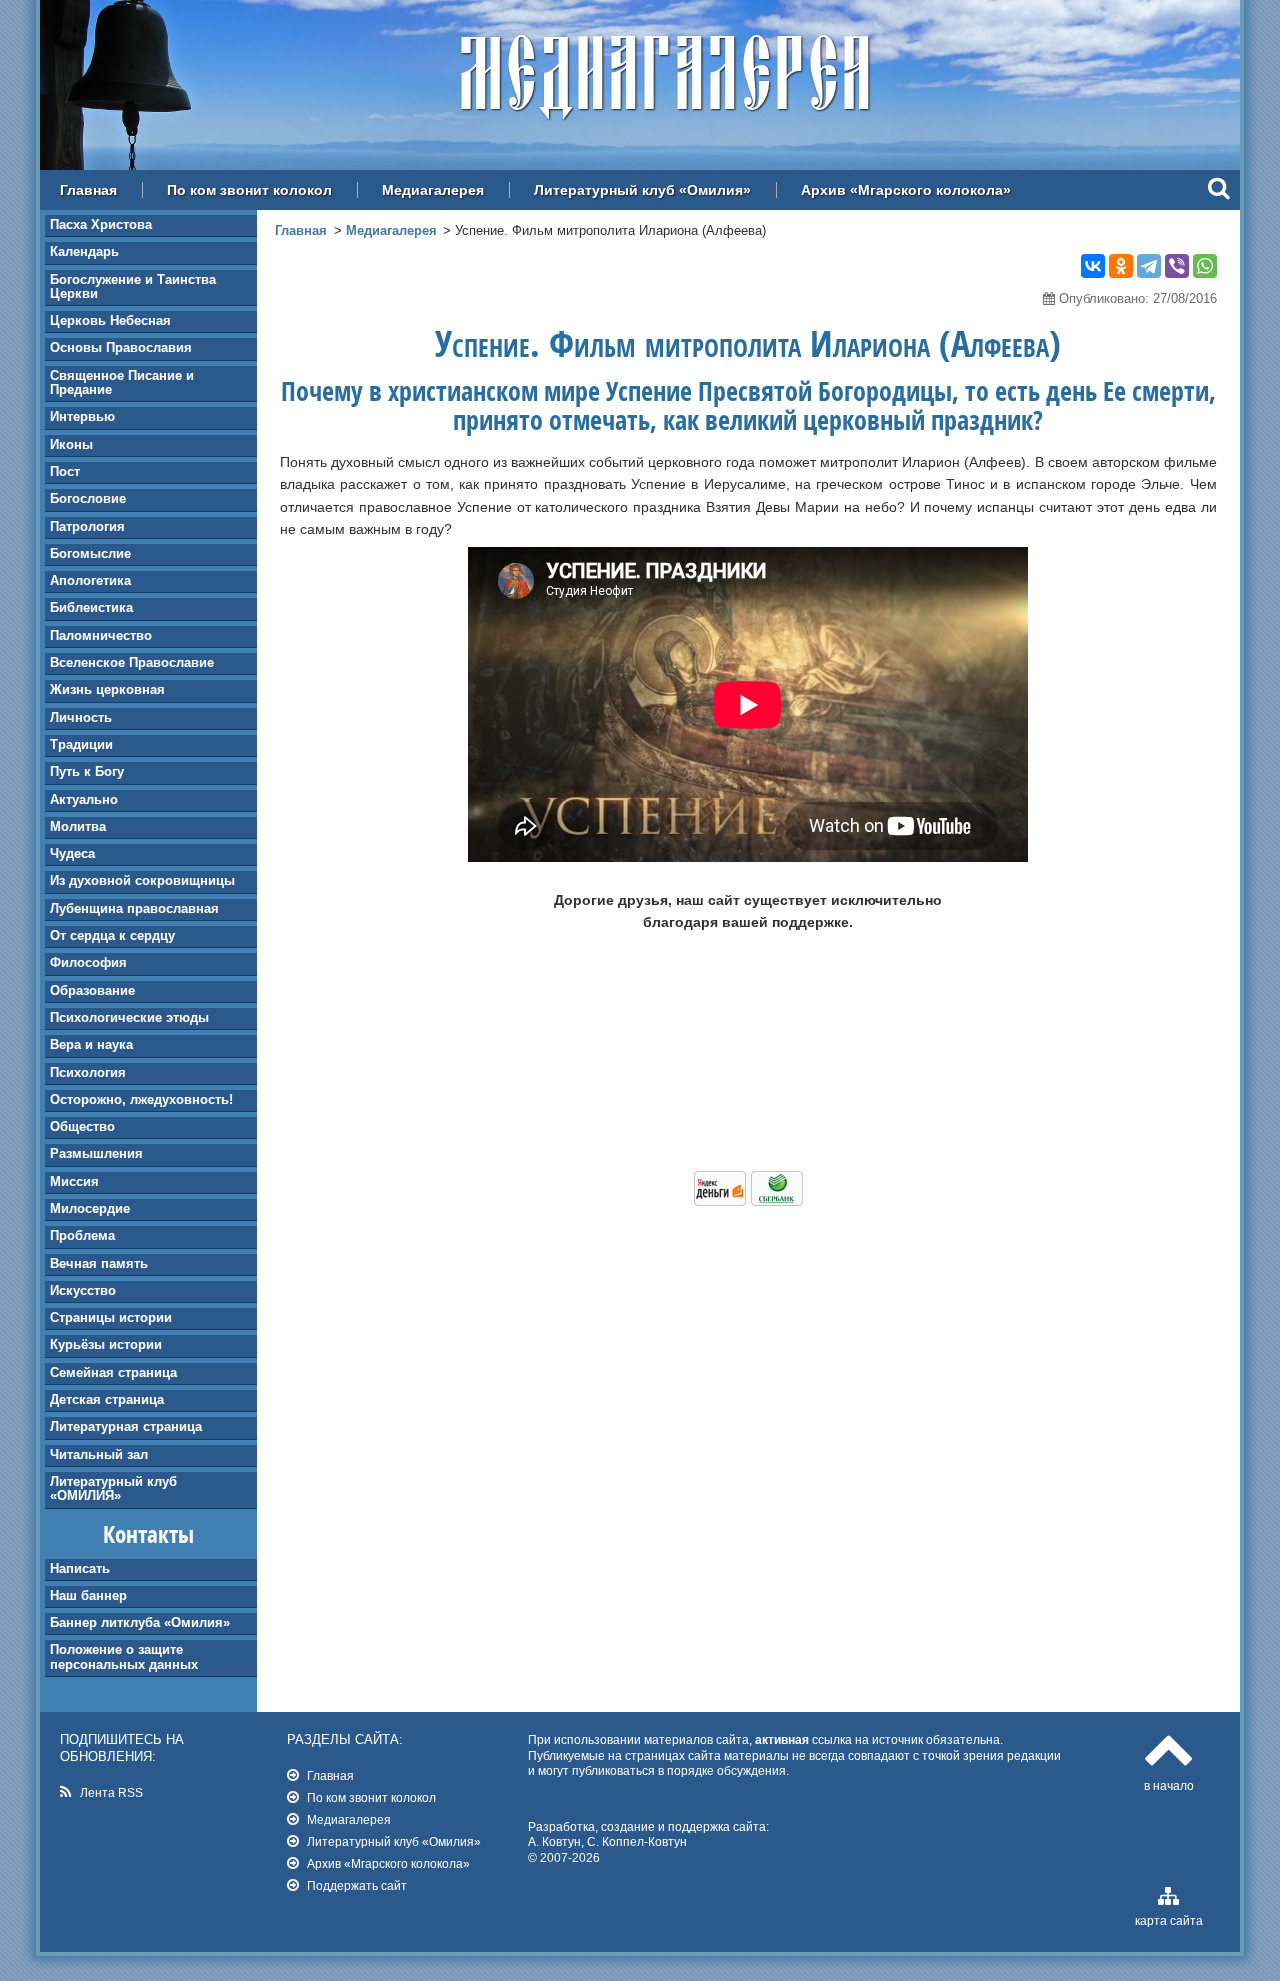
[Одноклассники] (1121, 266)
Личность (81, 717)
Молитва (78, 826)
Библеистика (91, 607)
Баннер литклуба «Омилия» (140, 1622)
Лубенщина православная (134, 908)
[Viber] (1177, 266)
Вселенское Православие (132, 662)
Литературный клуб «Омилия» (642, 190)
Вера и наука (91, 1044)
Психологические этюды (129, 1017)
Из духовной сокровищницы (142, 880)
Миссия (74, 1181)
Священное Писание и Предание (122, 382)
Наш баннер (88, 1595)
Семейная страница (113, 1372)
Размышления (96, 1153)
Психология (88, 1072)
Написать (80, 1568)
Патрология (87, 526)
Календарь (84, 251)
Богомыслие (90, 553)
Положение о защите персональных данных (124, 1656)
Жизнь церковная (107, 689)
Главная (88, 190)
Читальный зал (99, 1454)
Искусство (83, 1290)
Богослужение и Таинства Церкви (133, 286)
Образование (92, 990)
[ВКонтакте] (1093, 266)
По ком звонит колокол (249, 190)
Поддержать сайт (357, 1885)
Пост (65, 471)
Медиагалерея (433, 190)
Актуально (84, 799)
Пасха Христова (101, 224)
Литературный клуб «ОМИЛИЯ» (113, 1488)
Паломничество (101, 635)
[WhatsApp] (1205, 266)
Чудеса (72, 853)
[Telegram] (1149, 266)
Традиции (81, 744)
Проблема (82, 1235)
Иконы (71, 444)
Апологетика (90, 580)
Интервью (82, 416)
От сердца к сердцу (112, 935)
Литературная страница (126, 1426)
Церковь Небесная (110, 320)
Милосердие (90, 1208)
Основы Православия (121, 347)
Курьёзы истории (106, 1344)
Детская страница (107, 1399)
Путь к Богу (87, 771)
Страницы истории (111, 1317)
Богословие (88, 498)
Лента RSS (111, 1792)
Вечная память (99, 1263)
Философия (88, 962)
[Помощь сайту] (748, 1201)
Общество (82, 1126)
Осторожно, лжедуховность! (141, 1099)
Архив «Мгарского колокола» (906, 190)
